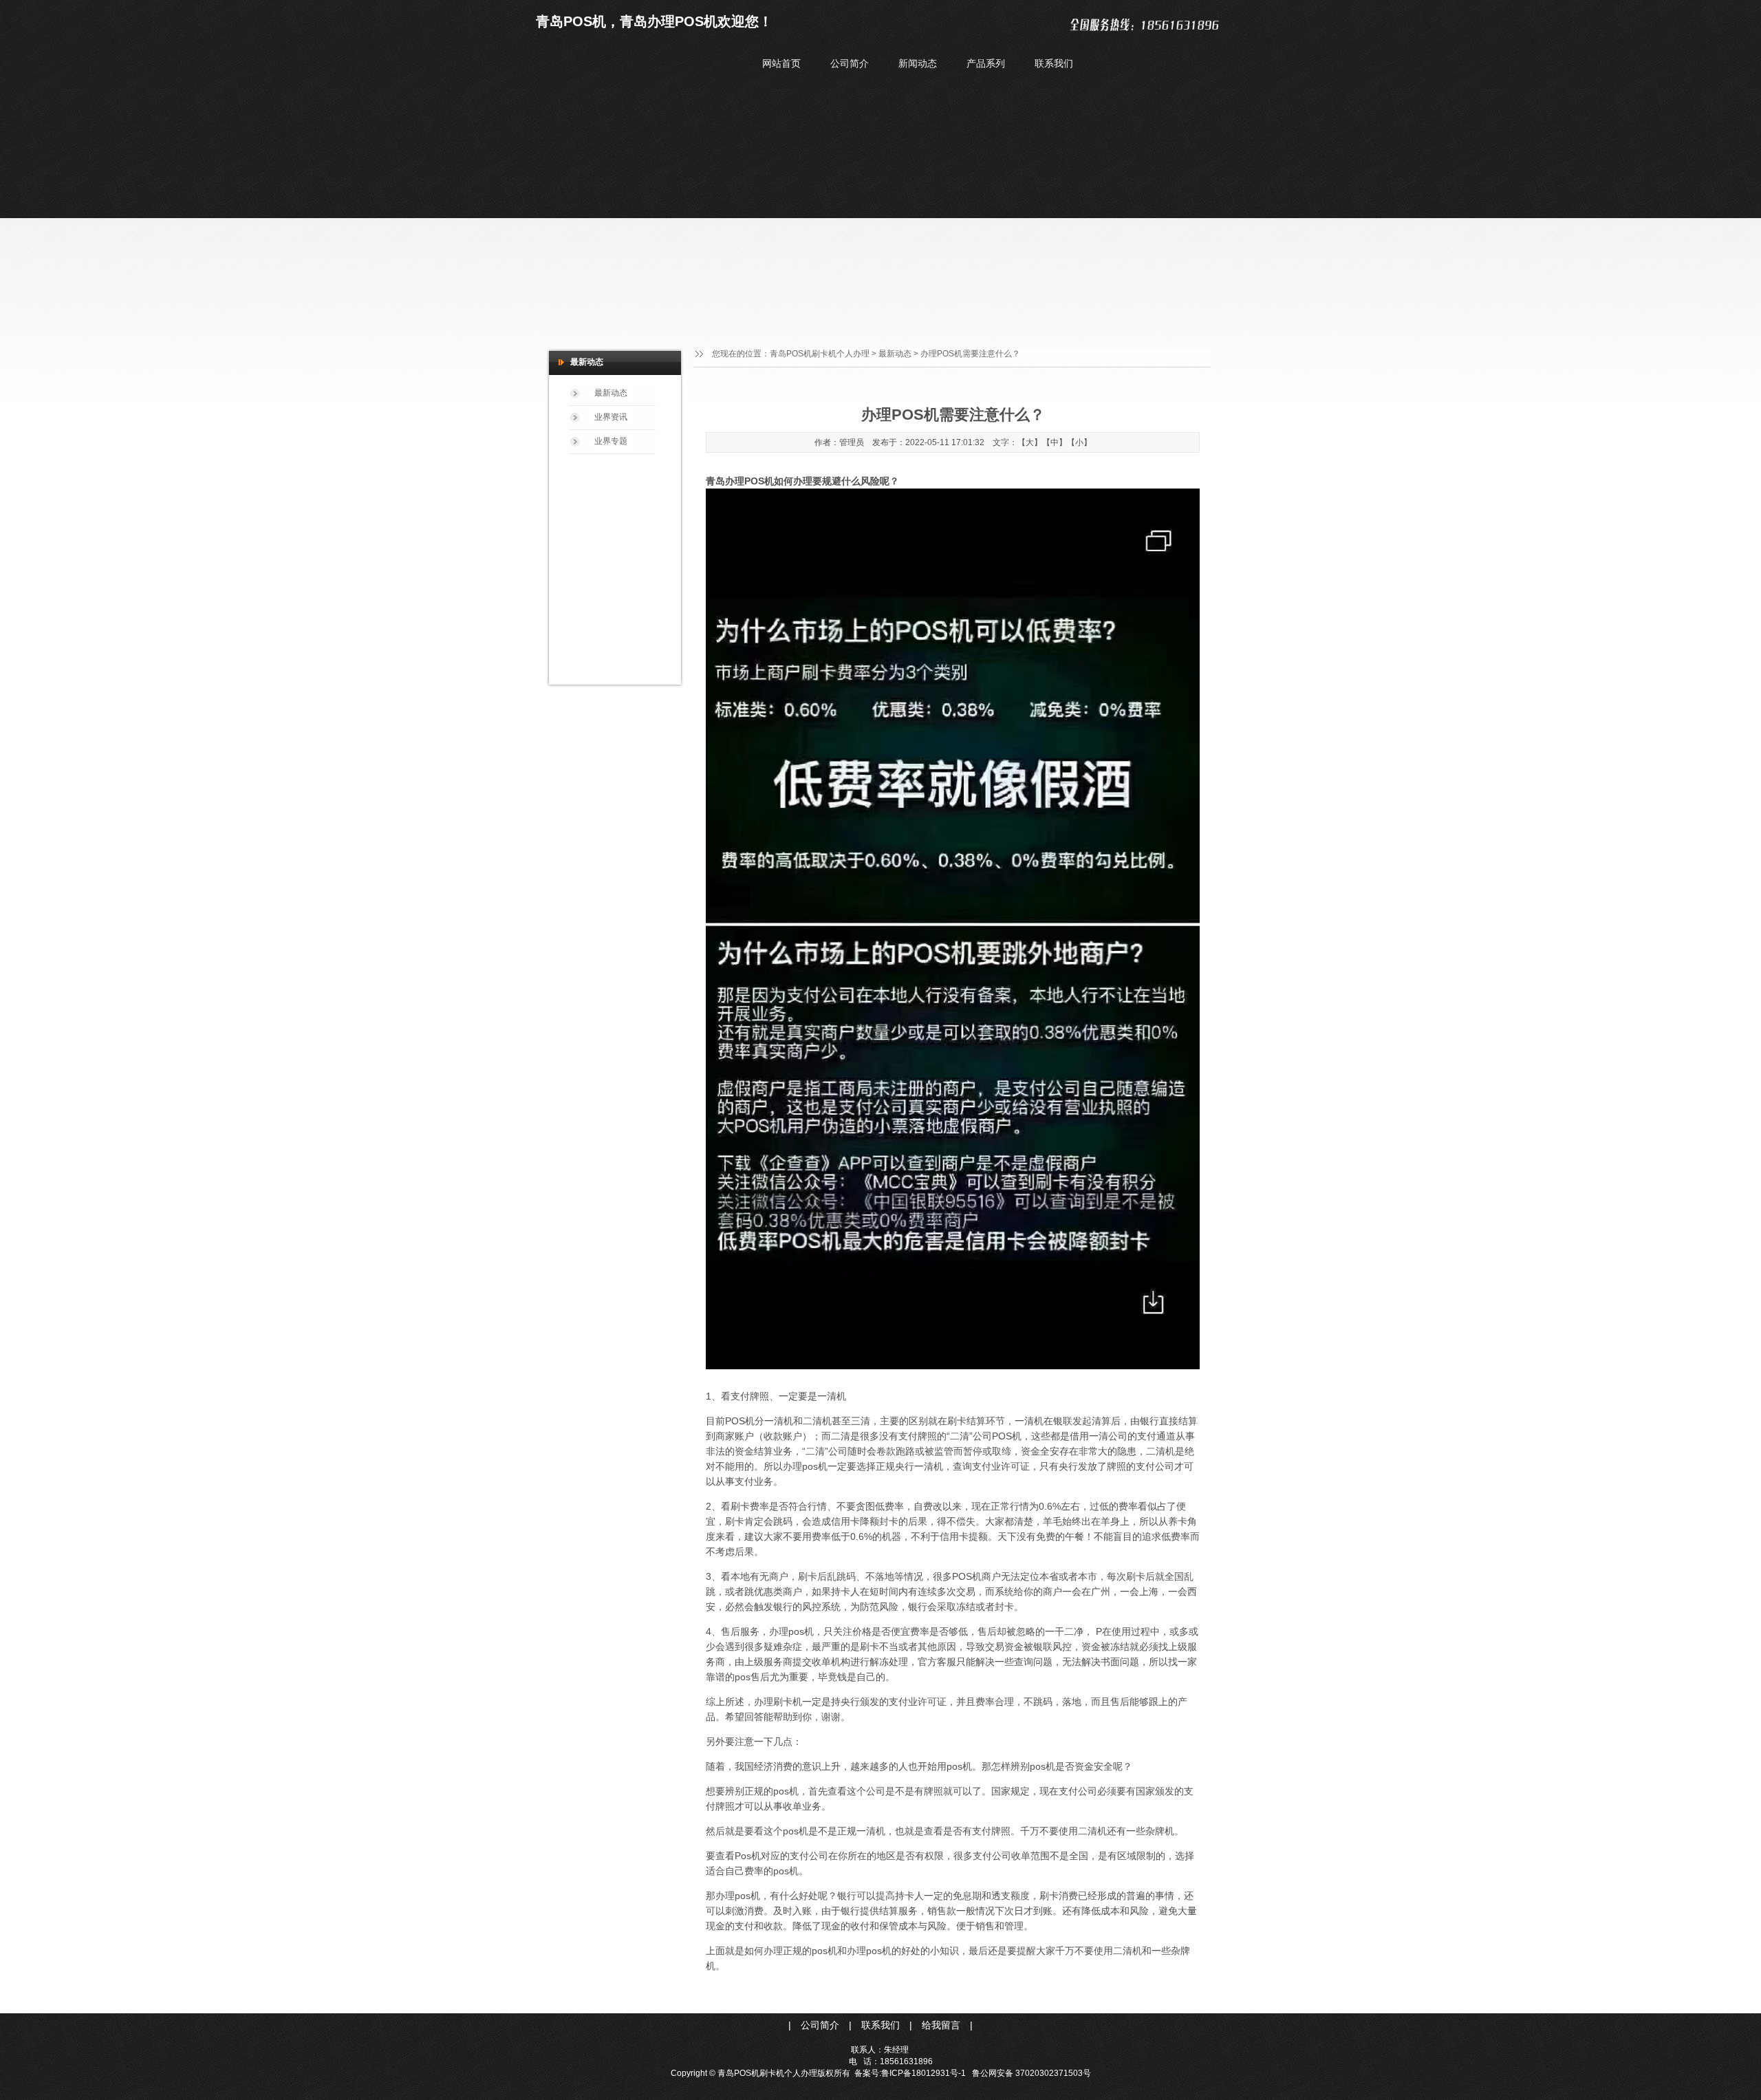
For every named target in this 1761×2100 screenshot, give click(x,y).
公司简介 (850, 63)
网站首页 (781, 63)
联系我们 (1054, 63)
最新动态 (895, 354)
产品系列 (986, 63)
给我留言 (942, 2025)
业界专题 (611, 441)
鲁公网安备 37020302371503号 (1031, 2073)
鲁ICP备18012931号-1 (923, 2073)
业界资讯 (611, 417)
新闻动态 (918, 63)
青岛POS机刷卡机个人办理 (820, 354)
